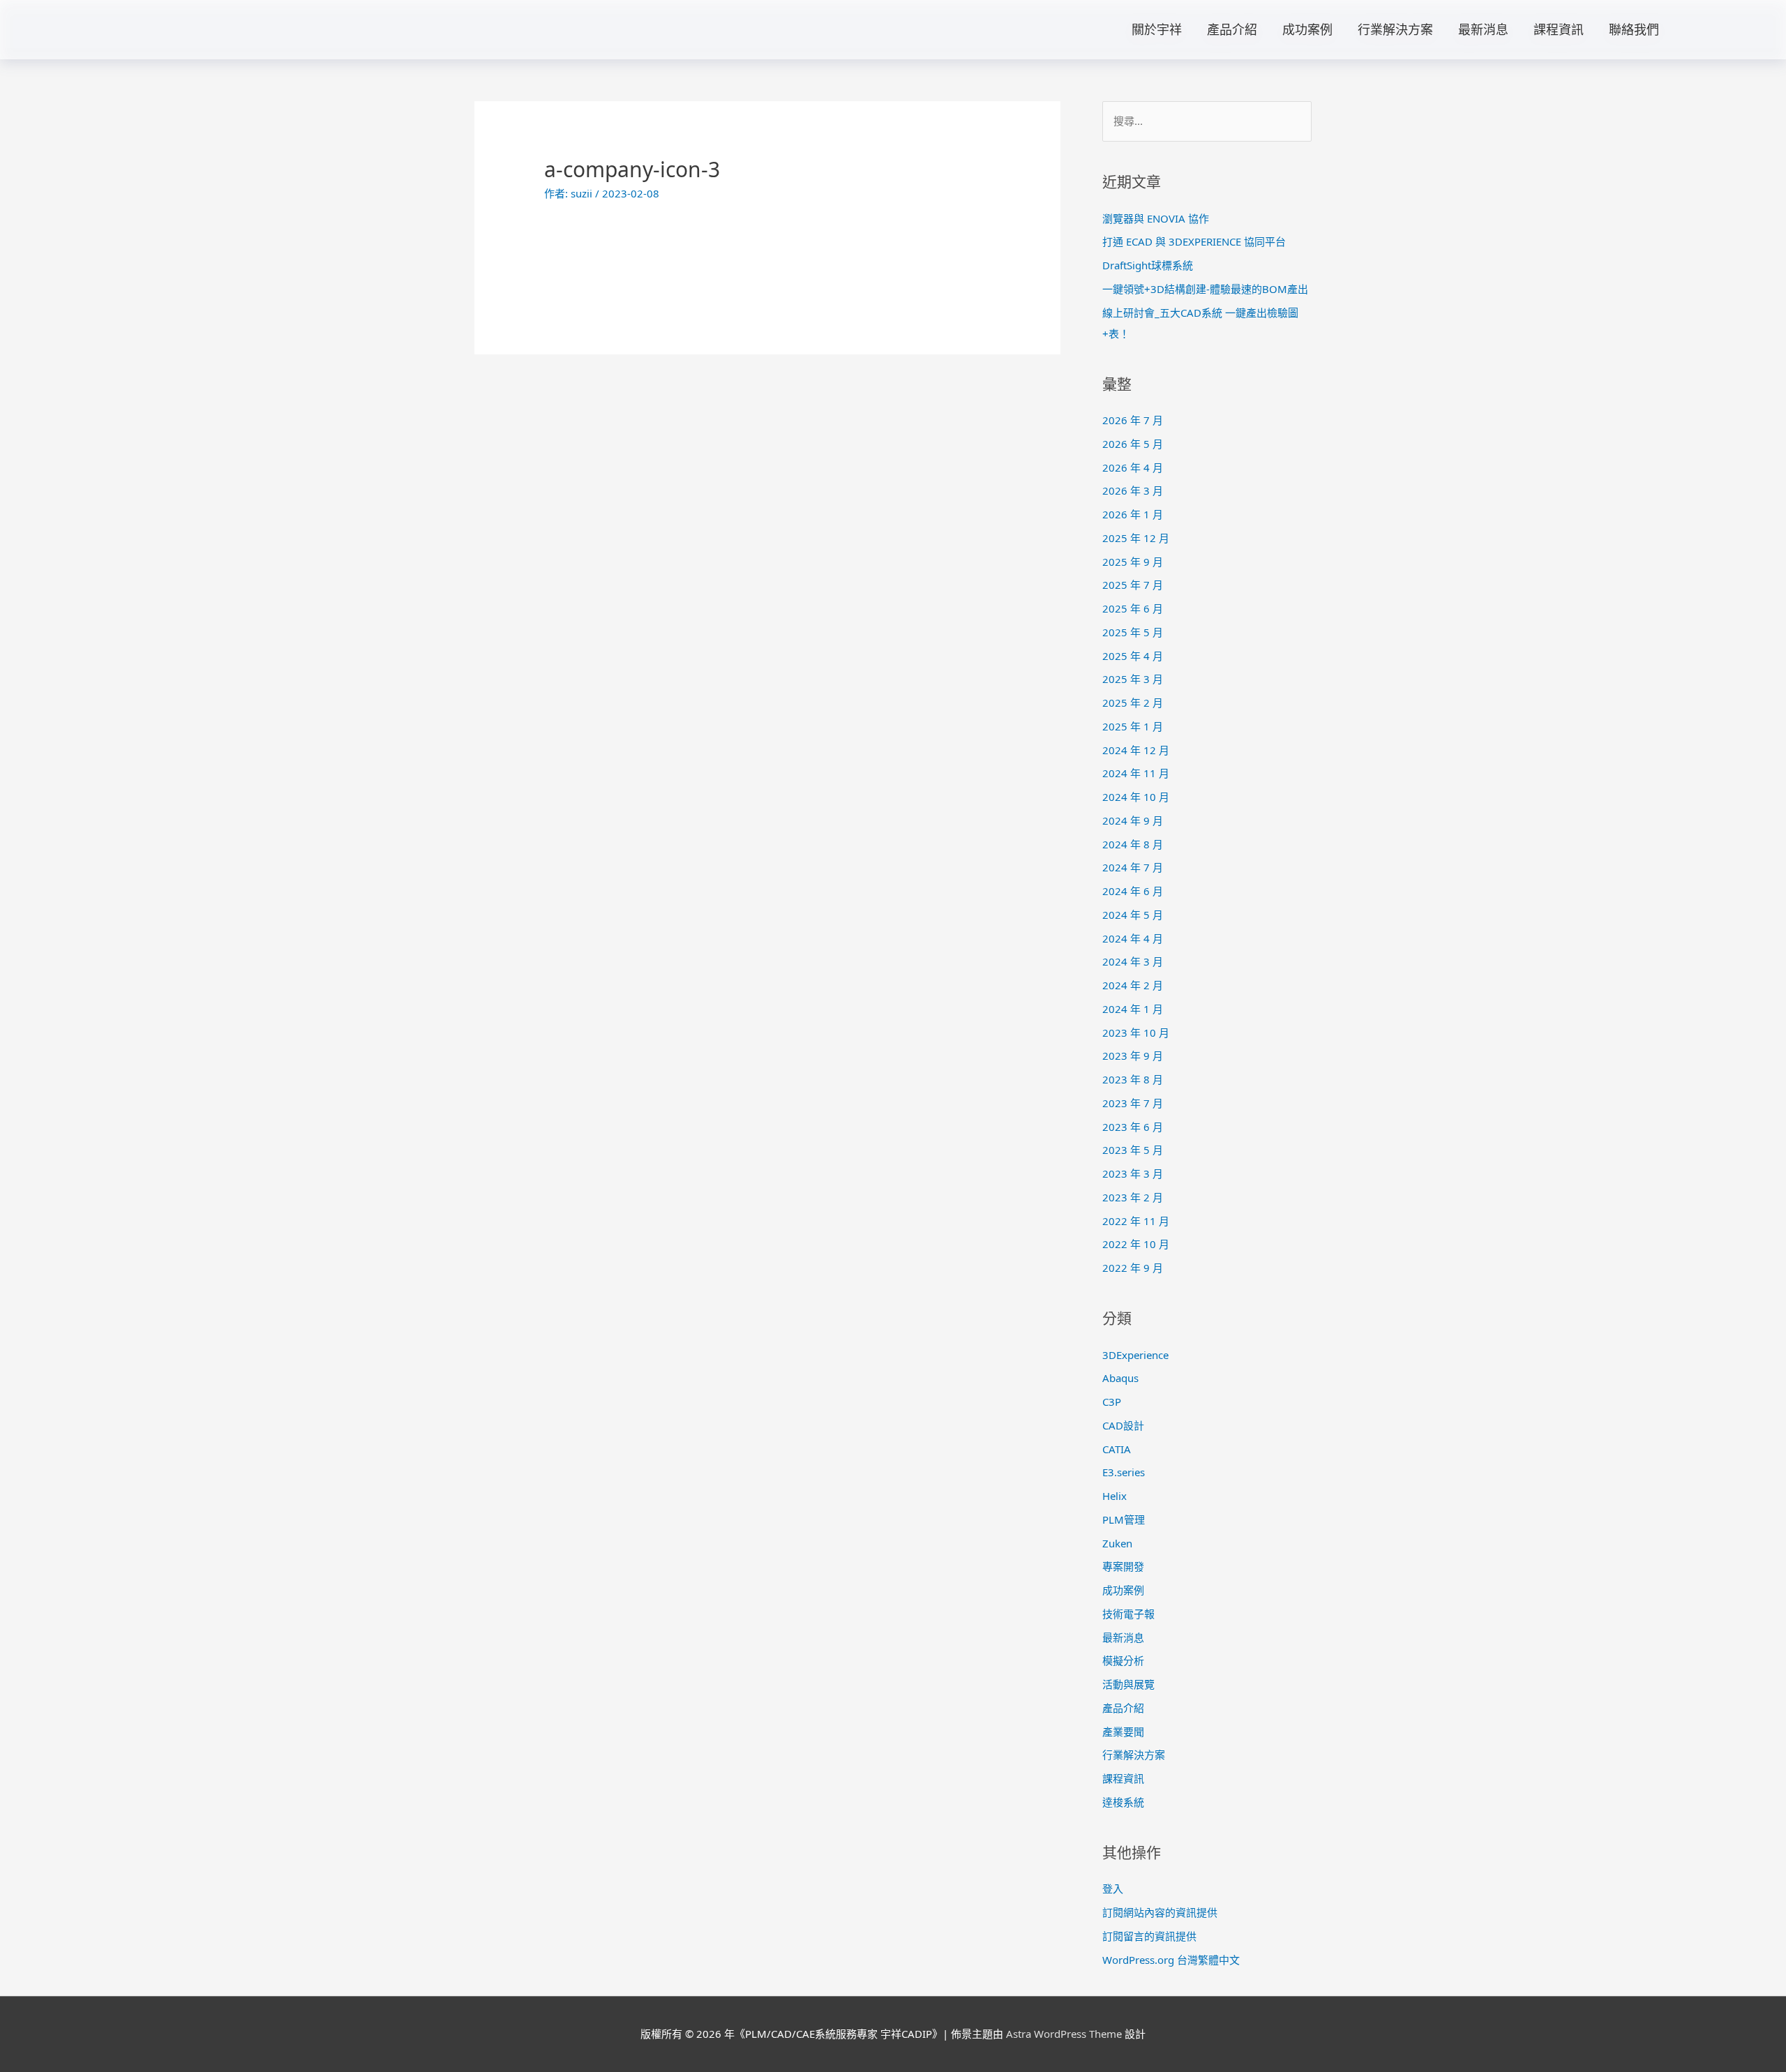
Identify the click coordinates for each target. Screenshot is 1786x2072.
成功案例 (1307, 29)
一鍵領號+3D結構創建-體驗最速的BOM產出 (1205, 289)
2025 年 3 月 (1133, 679)
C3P (1112, 1402)
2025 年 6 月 (1133, 608)
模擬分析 (1123, 1660)
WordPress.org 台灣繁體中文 (1171, 1960)
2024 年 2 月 (1133, 985)
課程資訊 (1559, 29)
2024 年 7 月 (1133, 867)
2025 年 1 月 (1133, 726)
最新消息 (1483, 29)
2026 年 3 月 (1133, 490)
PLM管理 (1124, 1519)
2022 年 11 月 (1136, 1221)
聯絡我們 (1634, 29)
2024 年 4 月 (1133, 938)
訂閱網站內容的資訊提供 (1160, 1912)
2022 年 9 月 (1133, 1268)
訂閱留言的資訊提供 (1149, 1936)
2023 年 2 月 (1133, 1197)
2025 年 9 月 (1133, 562)
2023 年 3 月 (1133, 1173)
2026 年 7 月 (1133, 420)
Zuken (1117, 1543)
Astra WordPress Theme (1064, 2034)
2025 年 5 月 (1133, 632)
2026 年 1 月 (1133, 514)
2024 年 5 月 (1133, 915)
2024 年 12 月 (1136, 750)
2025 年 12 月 (1136, 538)
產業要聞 (1123, 1732)
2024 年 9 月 (1133, 820)
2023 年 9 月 (1133, 1056)
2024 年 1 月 (1133, 1009)
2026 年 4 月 (1133, 467)
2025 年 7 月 (1133, 585)
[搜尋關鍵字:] (1207, 121)
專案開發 (1123, 1566)
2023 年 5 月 (1133, 1150)
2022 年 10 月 (1136, 1244)
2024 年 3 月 (1133, 961)
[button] (1723, 29)
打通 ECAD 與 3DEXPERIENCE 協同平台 (1194, 241)
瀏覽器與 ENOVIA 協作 (1156, 218)
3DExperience (1135, 1355)
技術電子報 (1128, 1614)
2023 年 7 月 (1133, 1103)
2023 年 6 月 (1133, 1127)
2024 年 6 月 (1133, 891)
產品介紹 (1232, 29)
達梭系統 (1123, 1802)
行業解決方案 (1395, 29)
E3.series (1124, 1472)
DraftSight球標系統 (1148, 265)
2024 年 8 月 (1133, 844)
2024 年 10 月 (1136, 797)
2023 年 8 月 (1133, 1079)
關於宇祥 (1157, 29)
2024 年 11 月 (1136, 773)
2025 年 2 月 (1133, 703)
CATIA (1117, 1449)
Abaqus (1120, 1378)
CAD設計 (1123, 1425)
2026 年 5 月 (1133, 444)
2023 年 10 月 (1136, 1033)
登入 (1113, 1889)
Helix (1115, 1496)
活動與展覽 (1128, 1684)
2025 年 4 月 (1133, 656)
